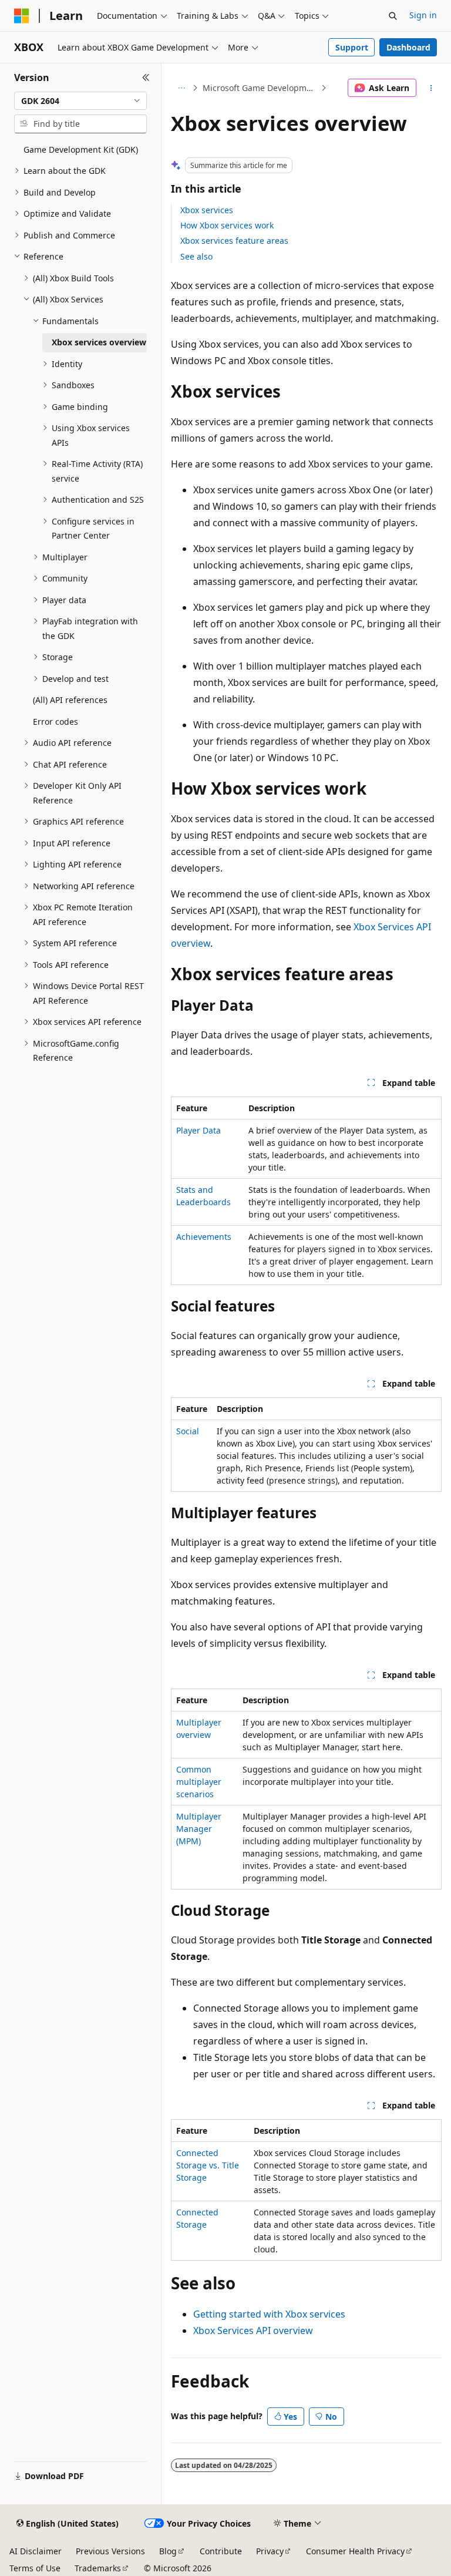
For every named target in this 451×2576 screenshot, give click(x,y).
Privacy (270, 2551)
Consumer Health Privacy (355, 2551)
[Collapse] (146, 78)
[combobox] (80, 101)
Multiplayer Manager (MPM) (199, 1829)
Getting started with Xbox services (269, 2314)
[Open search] (393, 16)
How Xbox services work (227, 225)
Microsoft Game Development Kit (260, 88)
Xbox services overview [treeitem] (99, 342)
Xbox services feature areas (234, 241)
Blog (168, 2551)
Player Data (198, 1130)
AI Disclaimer (36, 2551)
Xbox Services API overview (253, 2330)
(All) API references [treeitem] (70, 700)
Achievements (204, 1237)
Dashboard (408, 47)
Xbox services (207, 210)
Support (352, 47)
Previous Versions (110, 2551)
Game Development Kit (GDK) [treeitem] (81, 149)
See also (196, 256)
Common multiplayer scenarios (199, 1782)
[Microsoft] (22, 16)
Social (188, 1431)
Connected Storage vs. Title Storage (208, 2165)
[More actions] (431, 88)
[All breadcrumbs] (181, 88)
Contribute (221, 2551)
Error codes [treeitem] (55, 722)
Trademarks (98, 2568)
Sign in (423, 15)
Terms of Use (35, 2568)
